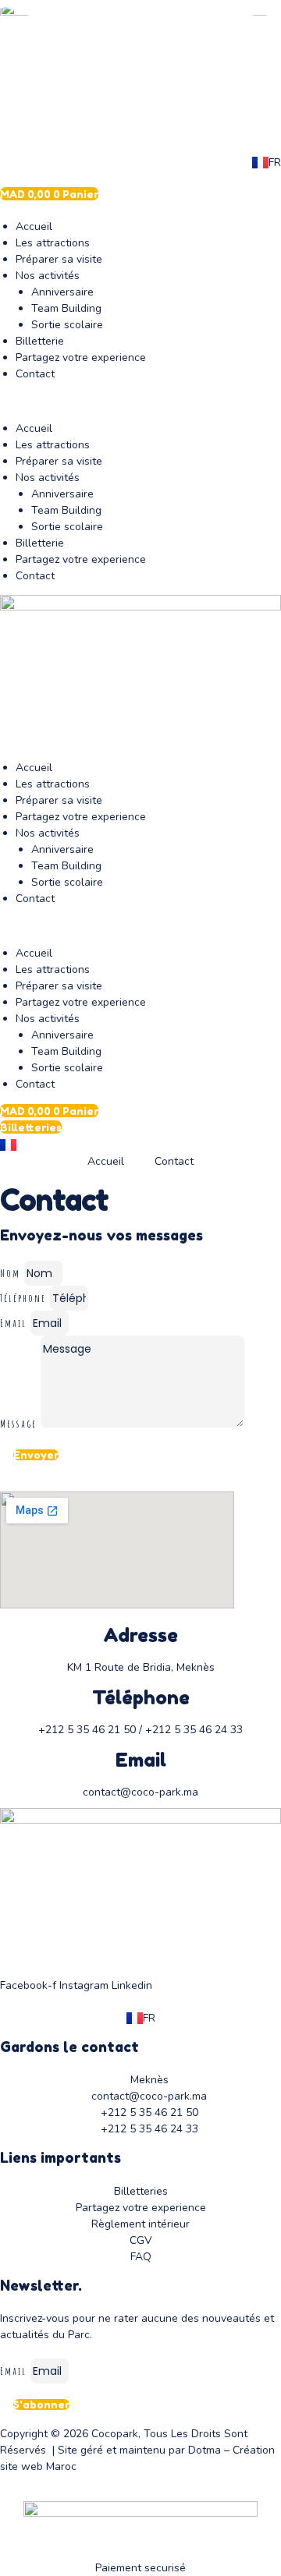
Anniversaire (62, 292)
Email (15, 1323)
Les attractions (53, 243)
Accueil (34, 226)
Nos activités (48, 276)
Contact (35, 374)
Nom (12, 1273)
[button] (140, 401)
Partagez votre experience (81, 357)
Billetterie (40, 341)
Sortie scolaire (67, 325)
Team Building (66, 308)
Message (20, 1423)
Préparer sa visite (59, 259)
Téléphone (25, 1298)
